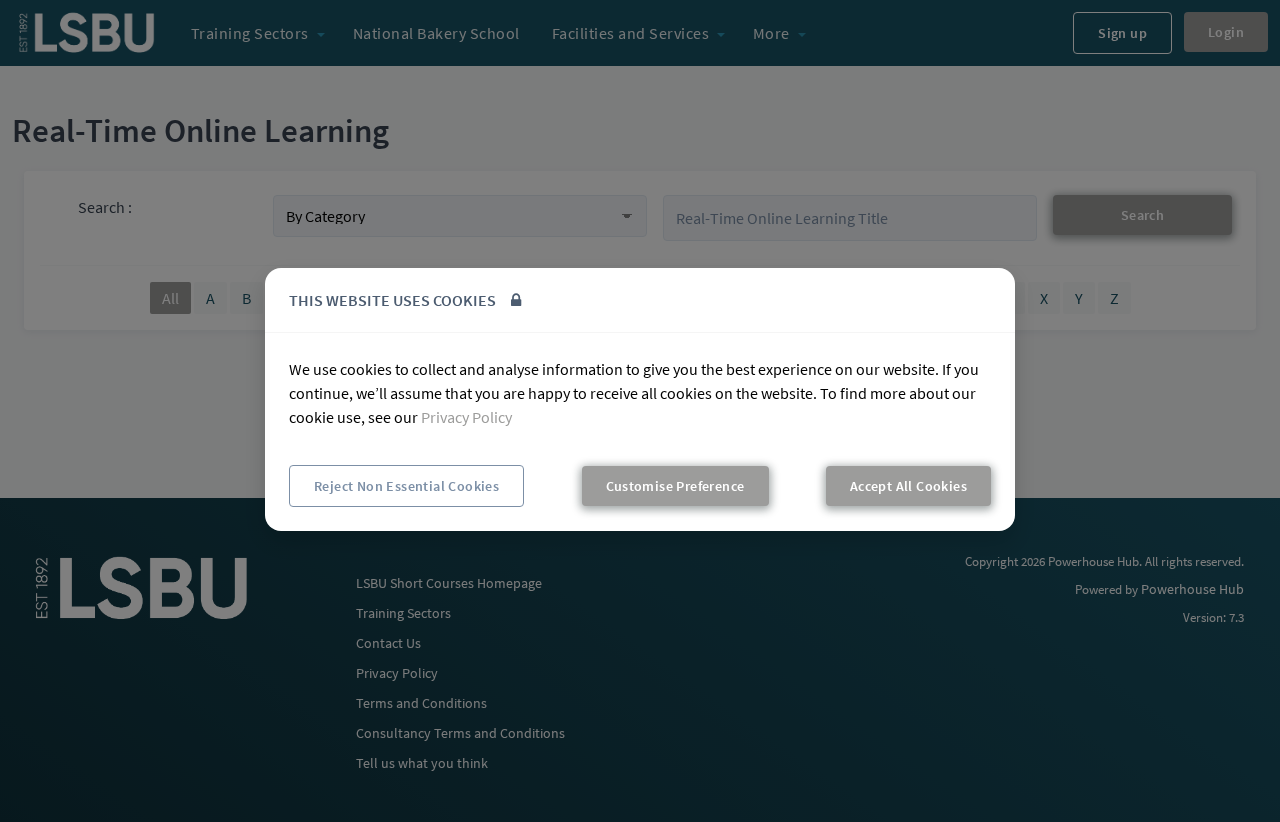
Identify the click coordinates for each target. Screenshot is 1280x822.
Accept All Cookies (908, 486)
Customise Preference (675, 486)
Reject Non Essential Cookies (406, 486)
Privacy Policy (466, 417)
